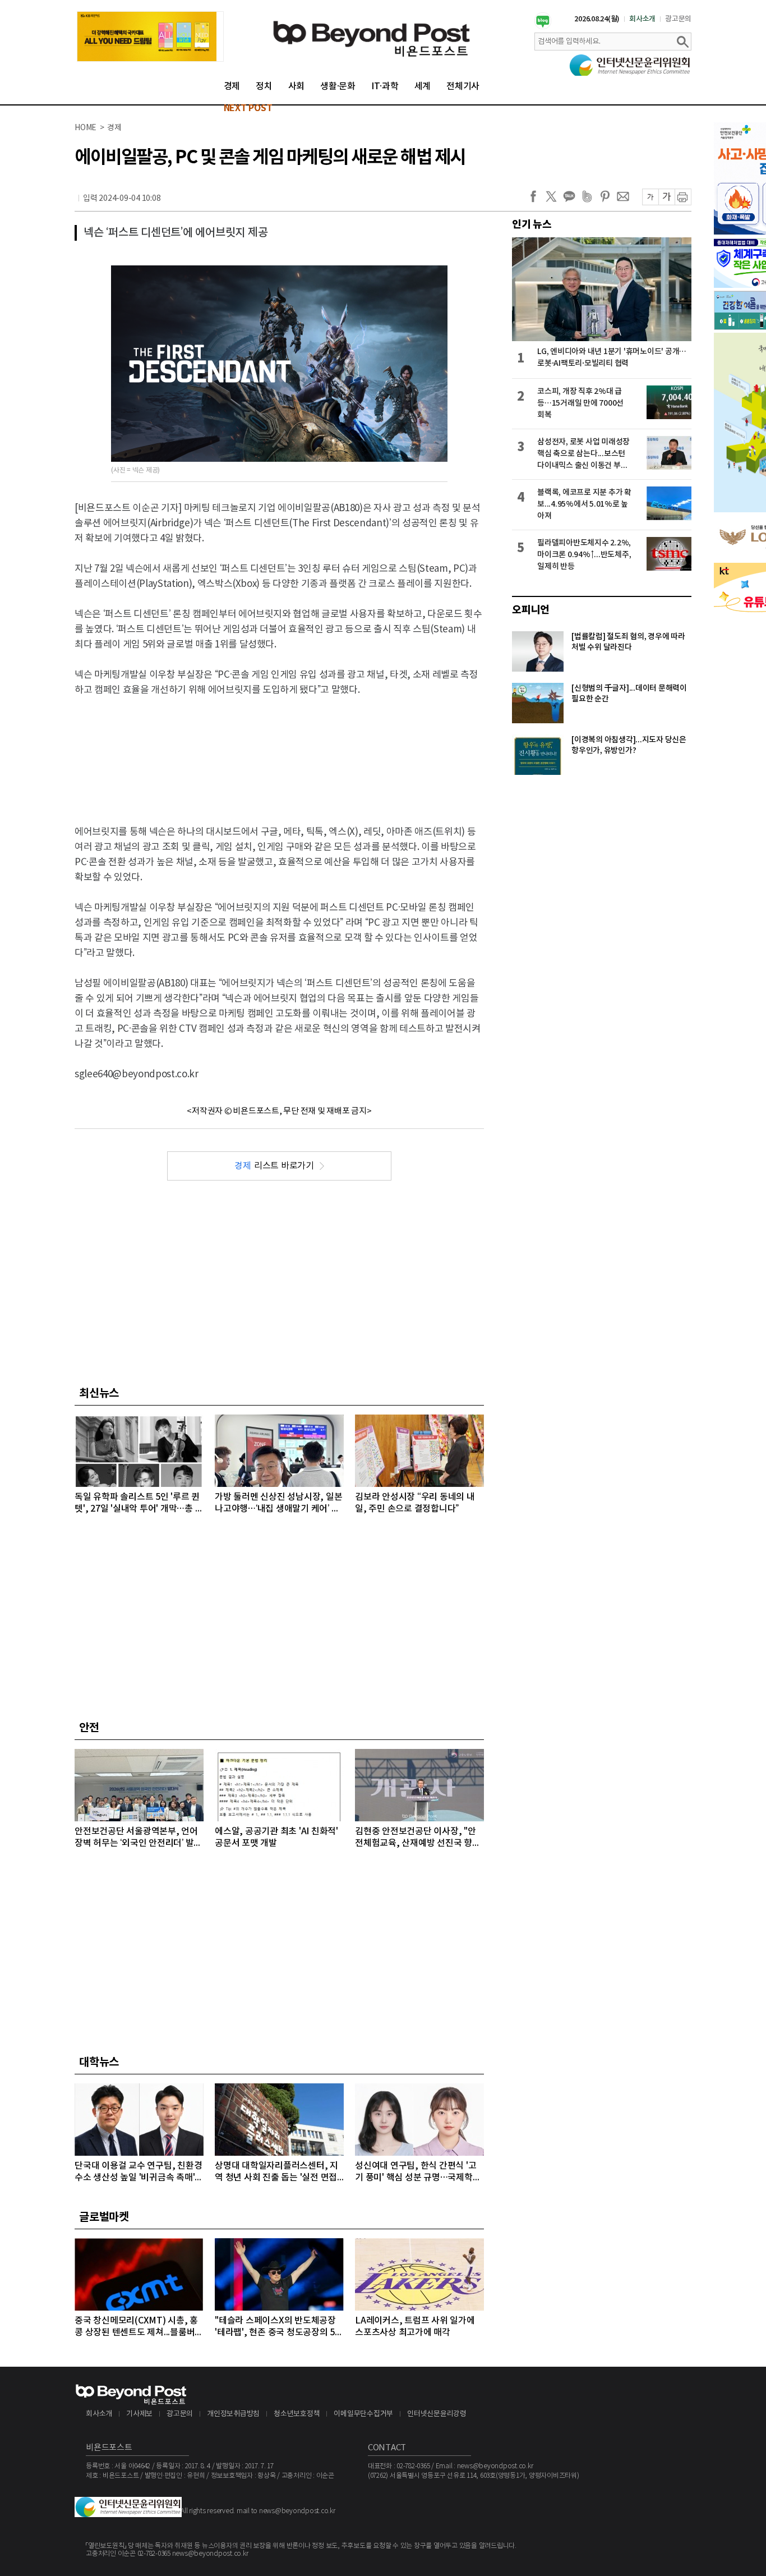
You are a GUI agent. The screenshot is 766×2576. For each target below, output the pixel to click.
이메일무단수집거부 (363, 2414)
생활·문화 (338, 86)
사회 (297, 86)
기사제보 (139, 2414)
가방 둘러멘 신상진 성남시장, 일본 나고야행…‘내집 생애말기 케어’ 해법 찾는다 (278, 1503)
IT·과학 (385, 86)
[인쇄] (683, 197)
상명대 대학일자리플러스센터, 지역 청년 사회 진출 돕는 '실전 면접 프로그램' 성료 (276, 2172)
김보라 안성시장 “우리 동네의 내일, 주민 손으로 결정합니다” (415, 1503)
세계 (423, 86)
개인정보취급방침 (233, 2414)
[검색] (682, 42)
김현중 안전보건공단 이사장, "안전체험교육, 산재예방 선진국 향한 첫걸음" (418, 1838)
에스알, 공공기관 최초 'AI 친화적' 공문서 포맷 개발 (276, 1837)
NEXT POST (248, 108)
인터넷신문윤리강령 (437, 2414)
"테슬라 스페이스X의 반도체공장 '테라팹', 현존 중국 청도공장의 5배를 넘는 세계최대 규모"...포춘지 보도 (279, 2327)
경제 (232, 86)
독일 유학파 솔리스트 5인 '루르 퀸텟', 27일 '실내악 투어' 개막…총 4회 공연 (137, 1503)
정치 (264, 86)
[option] (150, 36)
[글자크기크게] (666, 197)
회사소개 (642, 19)
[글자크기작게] (650, 197)
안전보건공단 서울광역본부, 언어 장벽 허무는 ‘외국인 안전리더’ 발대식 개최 (138, 1838)
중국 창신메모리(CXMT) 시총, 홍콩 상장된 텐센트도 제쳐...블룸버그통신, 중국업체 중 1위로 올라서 (139, 2327)
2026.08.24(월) (597, 19)
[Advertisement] (279, 751)
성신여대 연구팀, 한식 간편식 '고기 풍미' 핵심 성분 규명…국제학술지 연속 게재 (418, 2172)
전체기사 (463, 86)
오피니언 (531, 610)
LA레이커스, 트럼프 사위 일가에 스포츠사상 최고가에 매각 (415, 2327)
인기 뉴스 (532, 224)
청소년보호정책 (297, 2414)
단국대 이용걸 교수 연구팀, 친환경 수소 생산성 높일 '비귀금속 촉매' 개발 (138, 2172)
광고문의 (678, 19)
